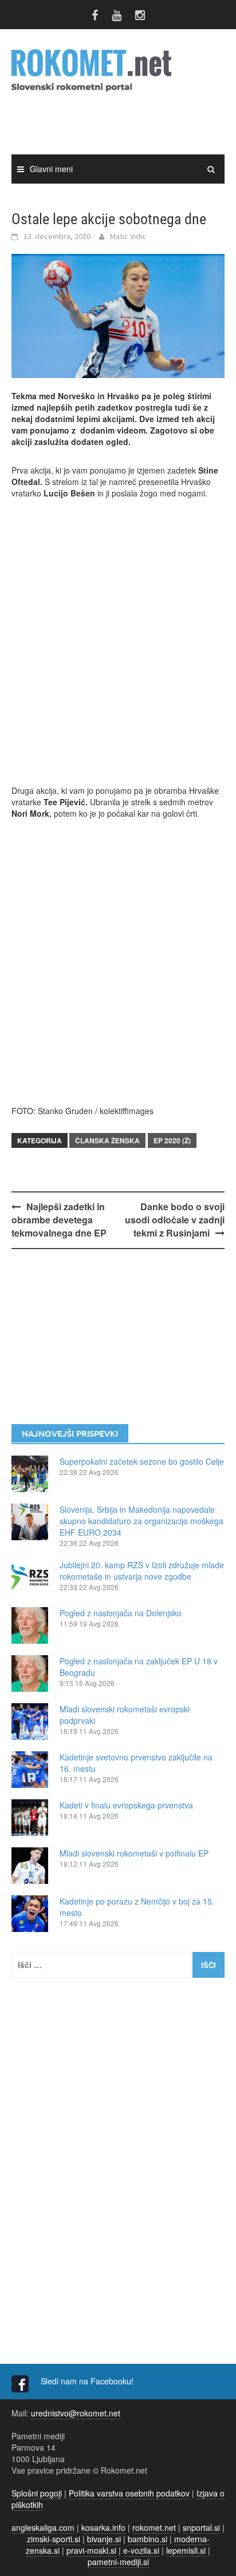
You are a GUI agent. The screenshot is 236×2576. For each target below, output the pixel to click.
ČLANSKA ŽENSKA (107, 1140)
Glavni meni (51, 169)
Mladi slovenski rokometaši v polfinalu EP (134, 1853)
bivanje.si (104, 2539)
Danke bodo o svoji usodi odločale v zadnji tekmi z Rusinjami (175, 1220)
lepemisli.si (186, 2550)
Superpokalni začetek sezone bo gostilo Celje (142, 1461)
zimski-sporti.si (54, 2539)
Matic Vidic (128, 236)
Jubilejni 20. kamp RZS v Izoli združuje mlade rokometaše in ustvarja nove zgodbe (142, 1571)
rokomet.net (154, 2527)
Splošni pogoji (37, 2493)
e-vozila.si (141, 2550)
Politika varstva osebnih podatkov (129, 2493)
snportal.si (201, 2527)
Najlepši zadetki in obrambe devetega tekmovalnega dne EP (59, 1220)
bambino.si (147, 2539)
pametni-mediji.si (118, 2562)
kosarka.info (103, 2527)
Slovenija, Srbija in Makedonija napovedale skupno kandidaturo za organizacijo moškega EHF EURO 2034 (141, 1521)
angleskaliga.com (43, 2527)
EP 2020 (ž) (172, 1140)
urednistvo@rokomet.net (76, 2413)
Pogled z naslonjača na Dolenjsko (121, 1613)
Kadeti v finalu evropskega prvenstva (126, 1805)
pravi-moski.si (91, 2550)
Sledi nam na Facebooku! (88, 2381)
